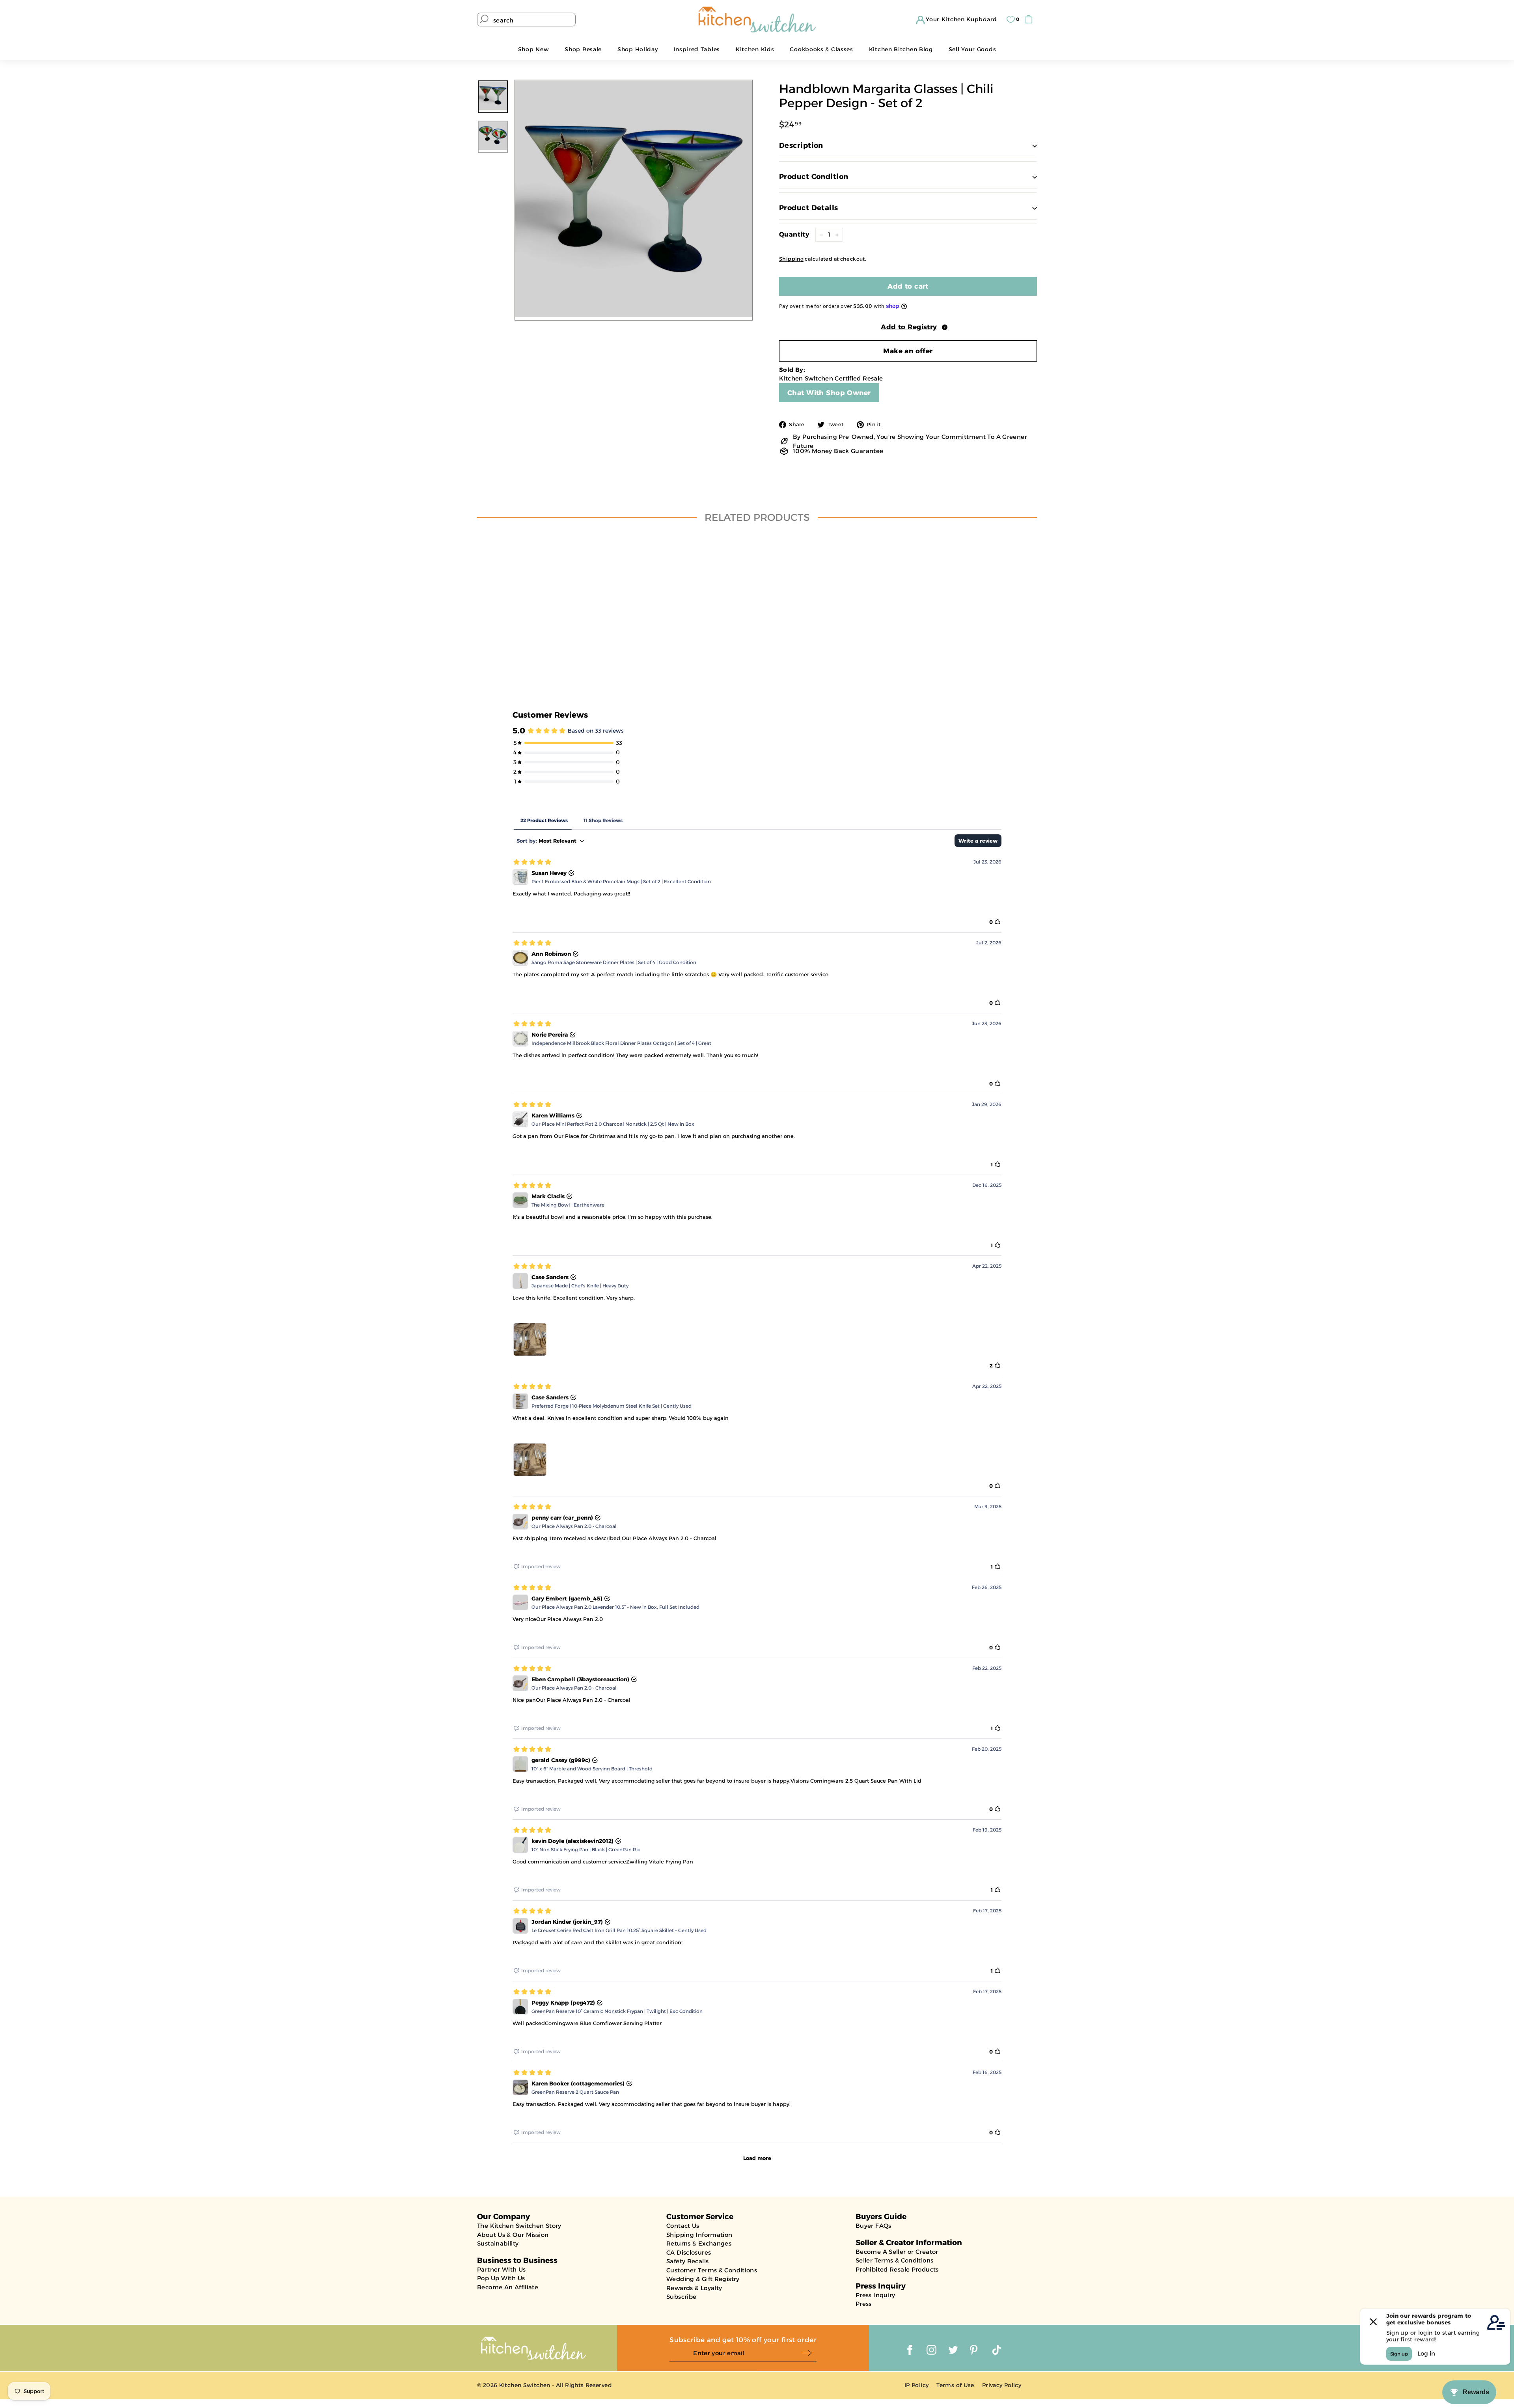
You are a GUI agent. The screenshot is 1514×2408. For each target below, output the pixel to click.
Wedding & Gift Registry (703, 2279)
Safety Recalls (687, 2261)
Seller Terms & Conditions (894, 2260)
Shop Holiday (638, 49)
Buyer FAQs (874, 2226)
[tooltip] (945, 327)
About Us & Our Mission (513, 2235)
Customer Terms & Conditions (712, 2270)
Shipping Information (699, 2235)
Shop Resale (583, 49)
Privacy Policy (1002, 2385)
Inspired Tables (697, 49)
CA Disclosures (689, 2252)
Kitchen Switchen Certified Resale (831, 378)
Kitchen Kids (755, 49)
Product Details (809, 208)
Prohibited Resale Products (897, 2269)
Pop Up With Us (501, 2278)
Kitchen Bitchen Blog (901, 49)
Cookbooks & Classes (821, 49)
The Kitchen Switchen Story (519, 2226)
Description (801, 145)
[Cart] (1030, 20)
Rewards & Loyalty (694, 2288)
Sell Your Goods (972, 49)
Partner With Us (502, 2269)
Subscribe (681, 2297)
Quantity (794, 234)
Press (864, 2304)
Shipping (791, 259)
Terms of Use (955, 2385)
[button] (908, 326)
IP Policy (916, 2385)
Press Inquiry (875, 2295)
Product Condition (814, 177)
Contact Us (683, 2226)
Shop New (534, 49)
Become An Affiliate (508, 2287)
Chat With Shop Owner (829, 393)
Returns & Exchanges (699, 2243)
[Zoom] (634, 199)
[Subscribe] (809, 2353)
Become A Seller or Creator (897, 2252)
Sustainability (498, 2243)
